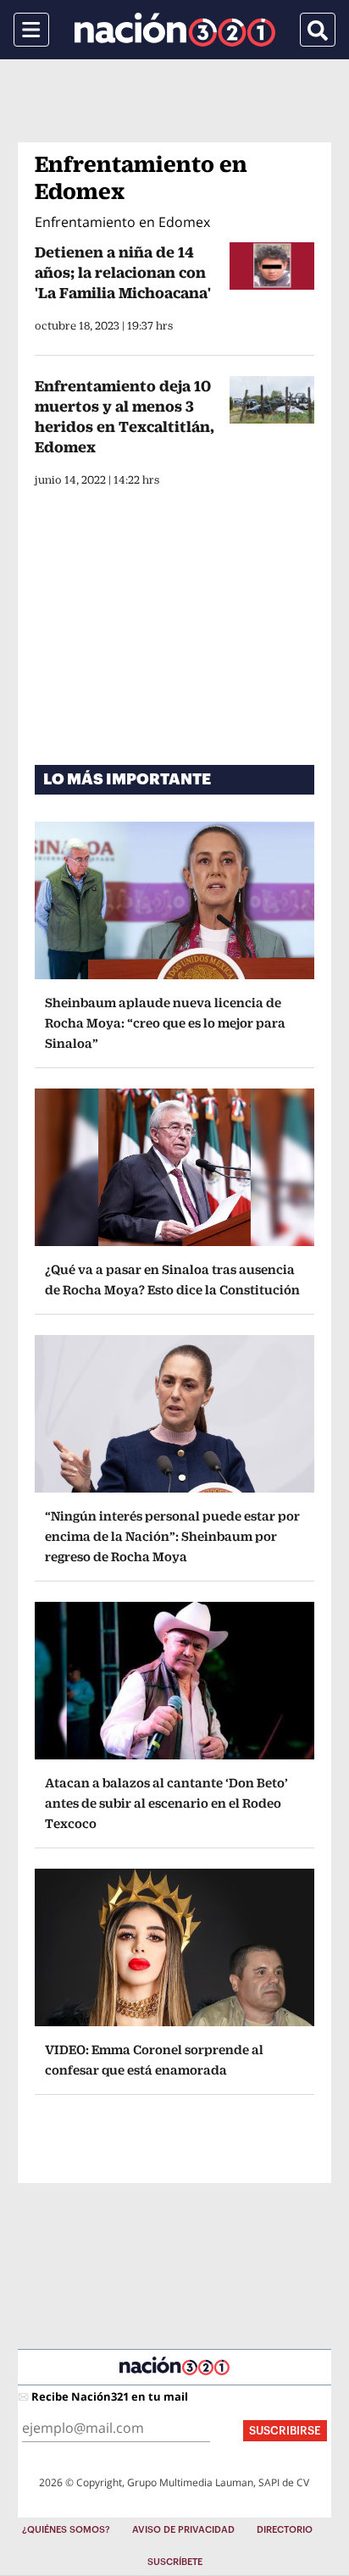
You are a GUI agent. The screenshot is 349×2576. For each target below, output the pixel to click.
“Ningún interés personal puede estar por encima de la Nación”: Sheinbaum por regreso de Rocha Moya (172, 1536)
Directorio (285, 2530)
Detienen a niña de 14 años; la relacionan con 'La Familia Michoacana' (123, 272)
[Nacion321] (175, 30)
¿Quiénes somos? (66, 2530)
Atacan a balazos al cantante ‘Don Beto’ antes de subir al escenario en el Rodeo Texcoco (166, 1803)
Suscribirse (285, 2431)
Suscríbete (175, 2562)
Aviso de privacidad (183, 2530)
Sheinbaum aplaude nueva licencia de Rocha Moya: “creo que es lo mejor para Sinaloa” (165, 1023)
